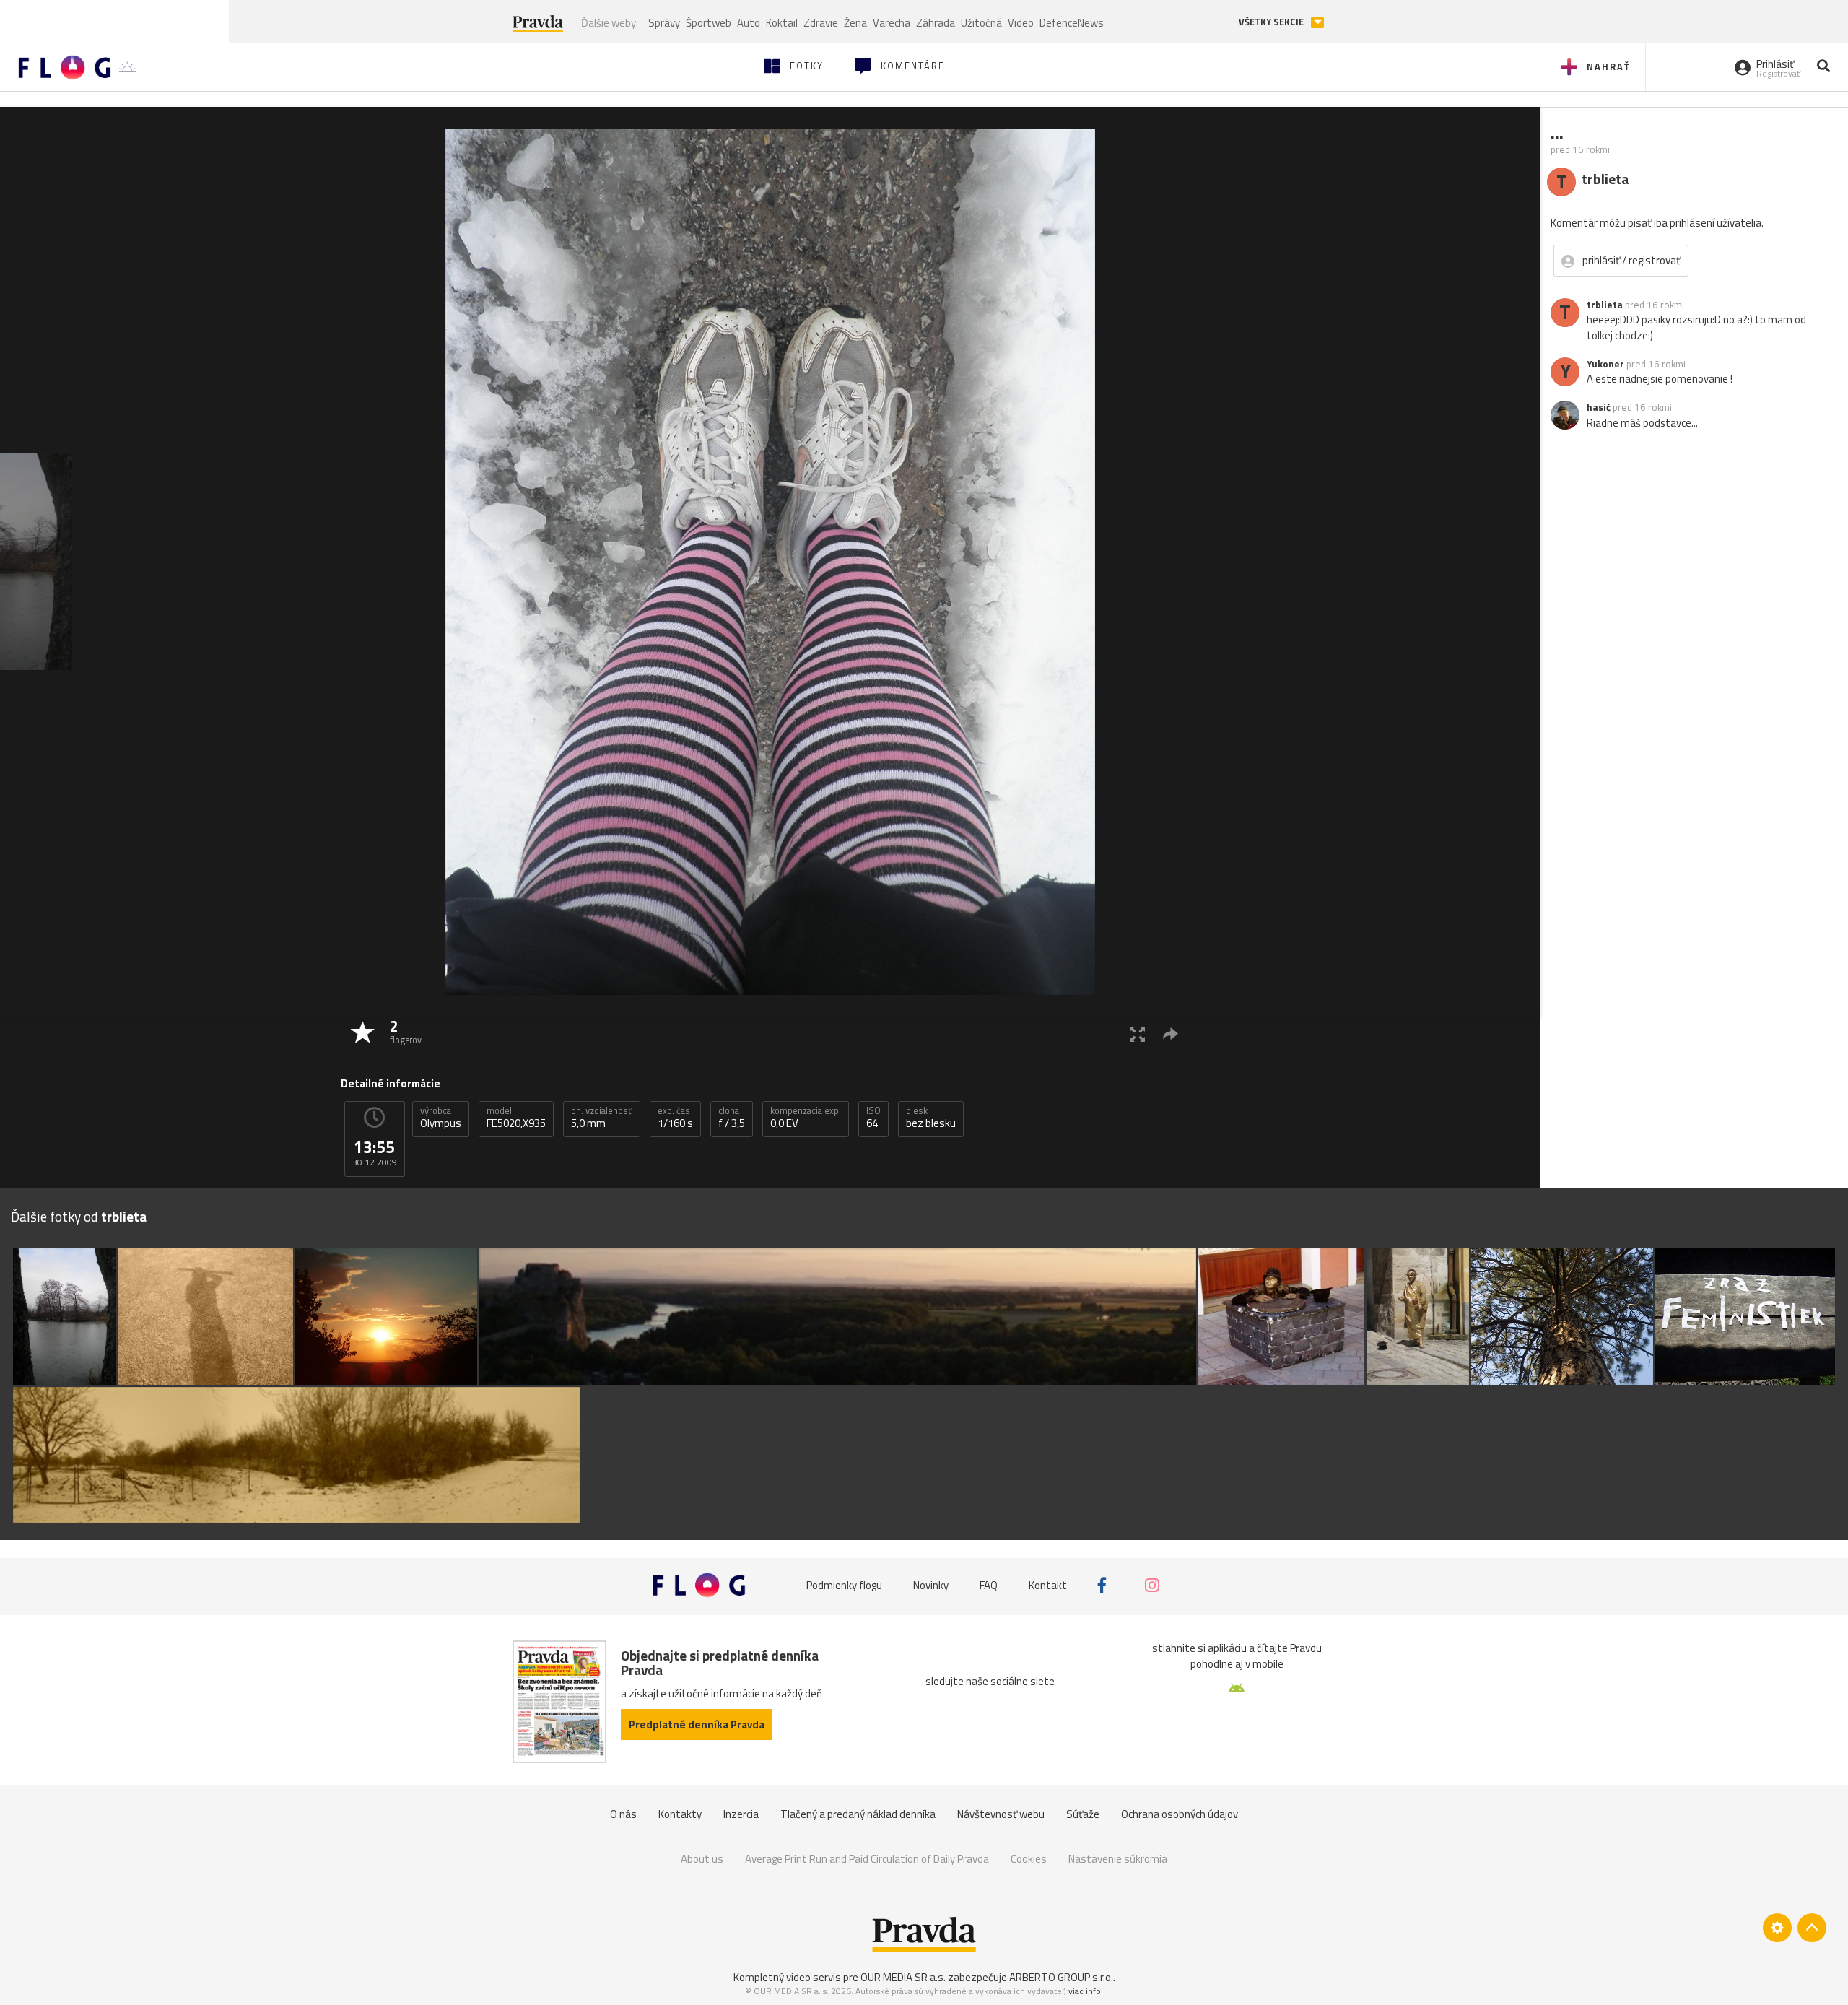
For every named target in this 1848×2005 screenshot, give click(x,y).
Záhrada (936, 23)
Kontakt (1048, 1585)
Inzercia (741, 1814)
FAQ (989, 1585)
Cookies (1029, 1859)
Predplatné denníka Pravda (697, 1725)
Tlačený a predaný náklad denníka (858, 1814)
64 (873, 1118)
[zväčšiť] (1137, 1034)
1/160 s (675, 1118)
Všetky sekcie (1272, 22)
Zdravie (821, 23)
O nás (623, 1814)
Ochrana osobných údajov (1180, 1814)
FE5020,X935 (516, 1118)
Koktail (782, 23)
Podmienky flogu (844, 1585)
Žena (855, 23)
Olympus (441, 1118)
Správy (664, 23)
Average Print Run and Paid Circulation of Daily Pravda (867, 1859)
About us (702, 1859)
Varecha (892, 23)
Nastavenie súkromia (1118, 1859)
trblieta (1605, 305)
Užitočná (981, 23)
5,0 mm (602, 1118)
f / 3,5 (732, 1118)
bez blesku (931, 1118)
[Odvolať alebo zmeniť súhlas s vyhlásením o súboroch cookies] (1777, 1928)
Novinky (931, 1585)
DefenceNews (1072, 23)
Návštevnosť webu (1001, 1814)
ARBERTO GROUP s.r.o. (1061, 1977)
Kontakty (680, 1814)
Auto (749, 23)
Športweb (709, 23)
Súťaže (1083, 1814)
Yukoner (1605, 364)
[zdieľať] (1171, 1034)
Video (1021, 23)
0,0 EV (806, 1118)
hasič (1599, 407)
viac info (1085, 1991)
